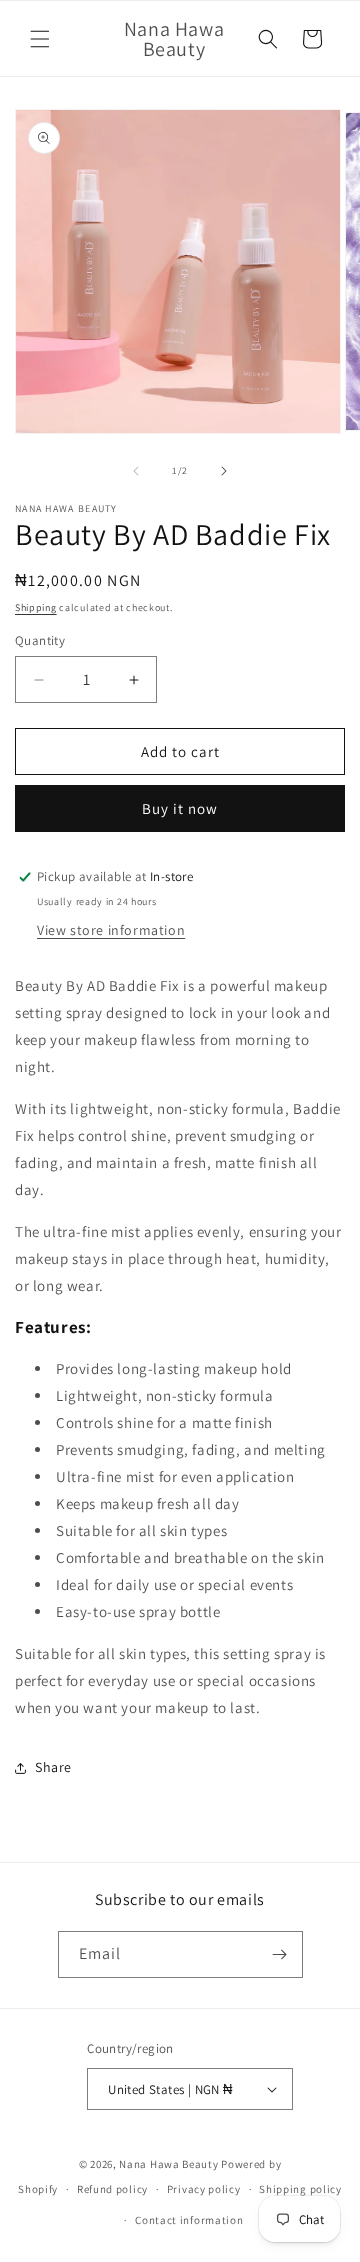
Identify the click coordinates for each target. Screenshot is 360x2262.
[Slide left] (136, 471)
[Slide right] (224, 471)
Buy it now (180, 808)
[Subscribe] (280, 1954)
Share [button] (53, 1767)
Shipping (36, 607)
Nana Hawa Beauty (168, 2164)
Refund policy (112, 2189)
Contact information (189, 2220)
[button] (40, 39)
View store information (111, 930)
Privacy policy (204, 2189)
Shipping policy (300, 2189)
